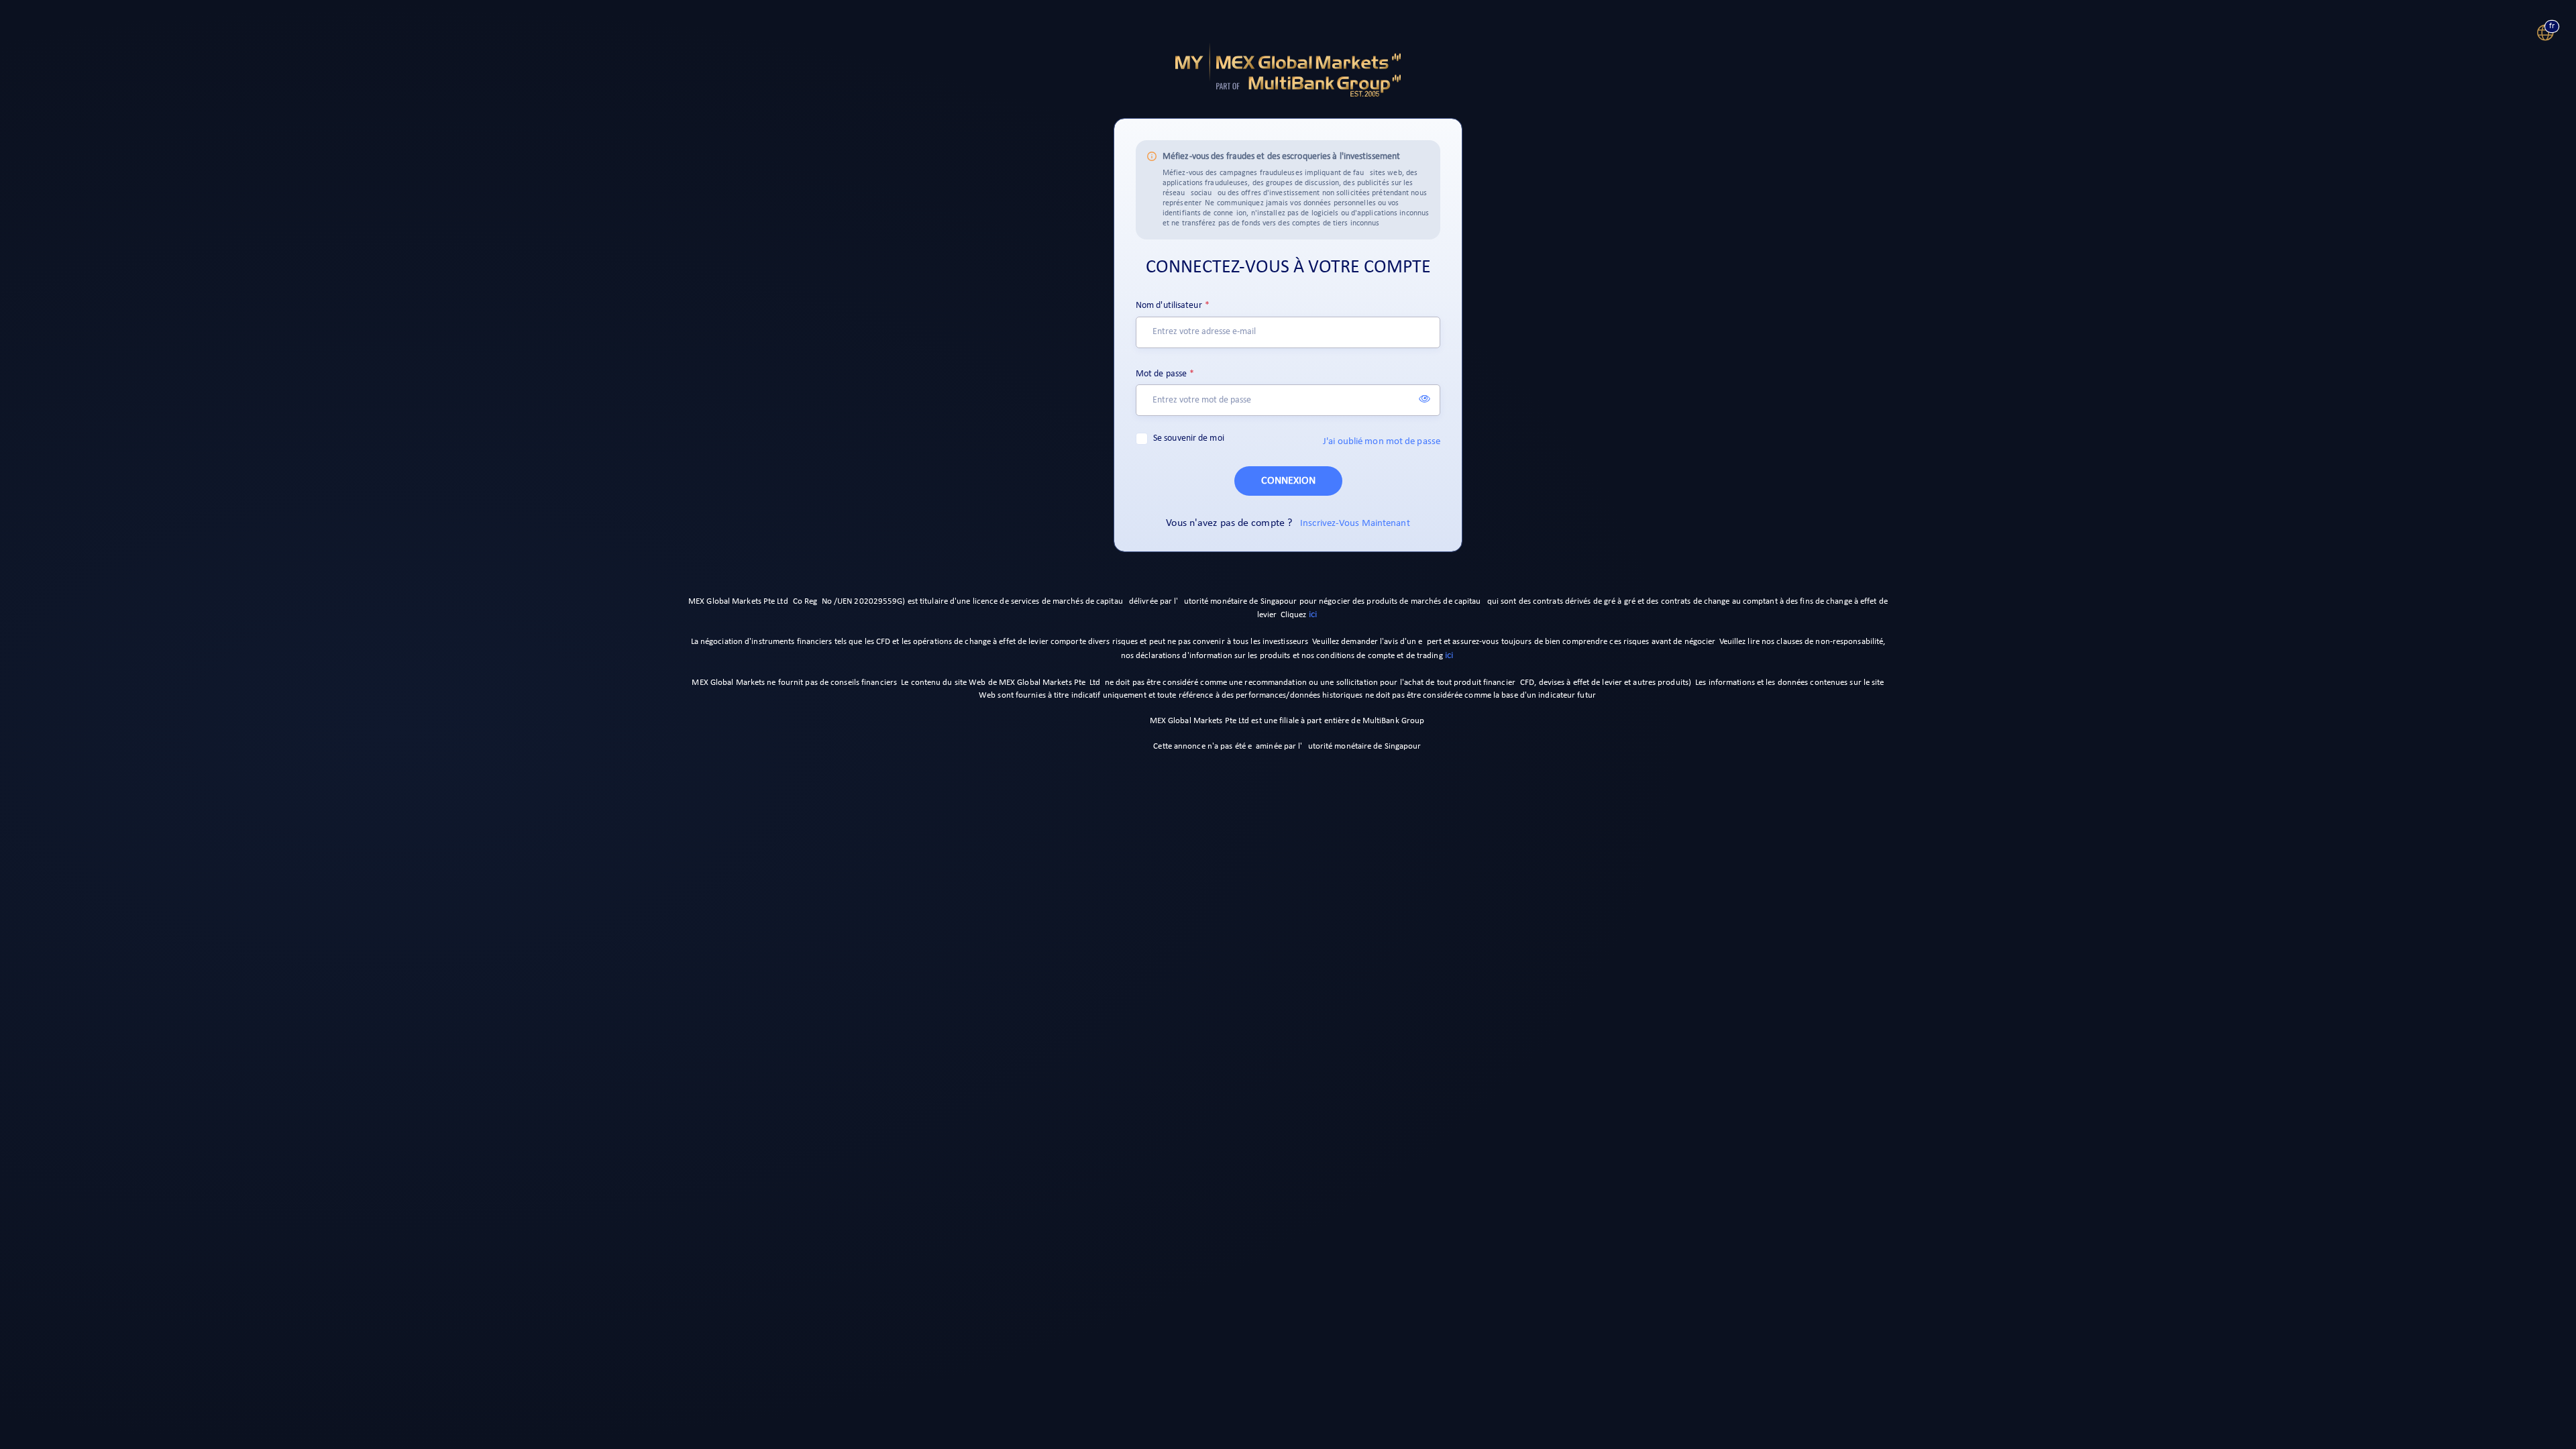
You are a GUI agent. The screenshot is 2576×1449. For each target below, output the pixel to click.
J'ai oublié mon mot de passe (1382, 442)
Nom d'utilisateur (1169, 306)
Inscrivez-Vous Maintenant (1355, 524)
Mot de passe (1161, 374)
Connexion (1288, 481)
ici (1313, 615)
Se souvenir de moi (1189, 438)
